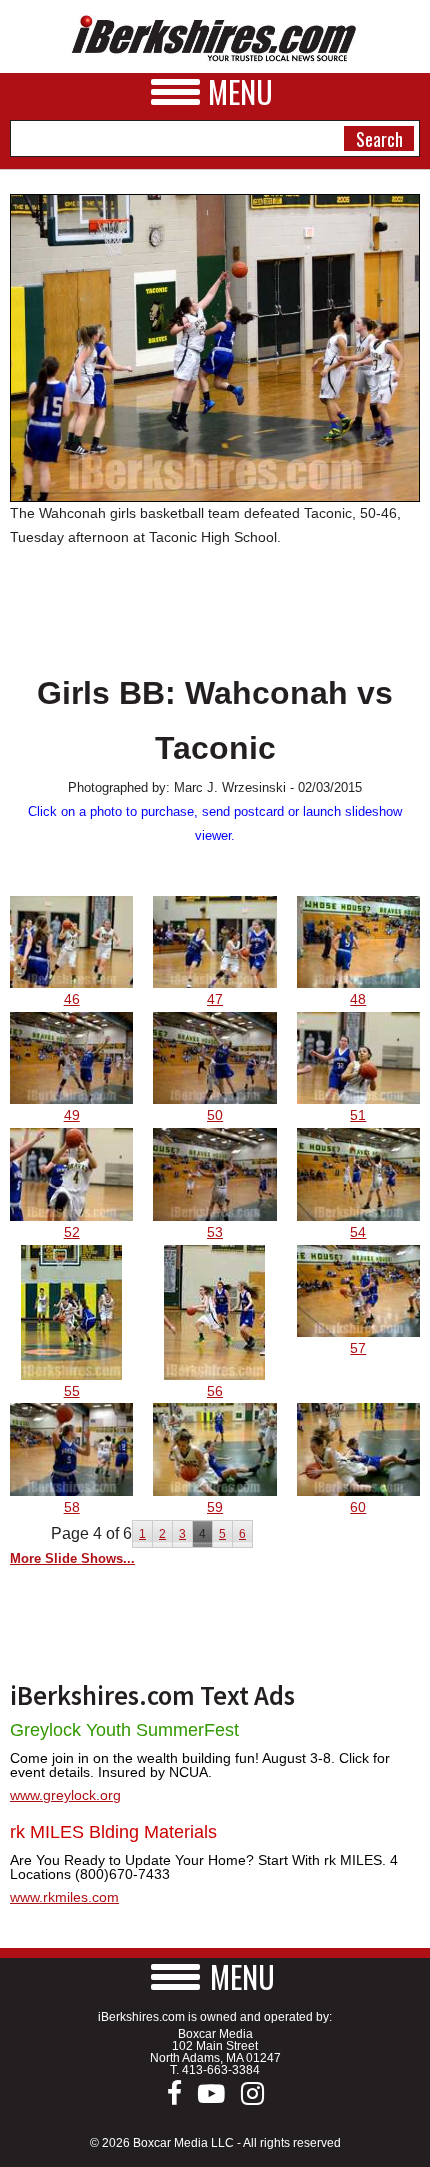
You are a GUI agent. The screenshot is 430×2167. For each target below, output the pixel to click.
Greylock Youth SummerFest (124, 1730)
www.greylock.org (65, 1795)
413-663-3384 (221, 2070)
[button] (215, 1976)
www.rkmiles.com (64, 1897)
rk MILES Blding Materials (113, 1832)
